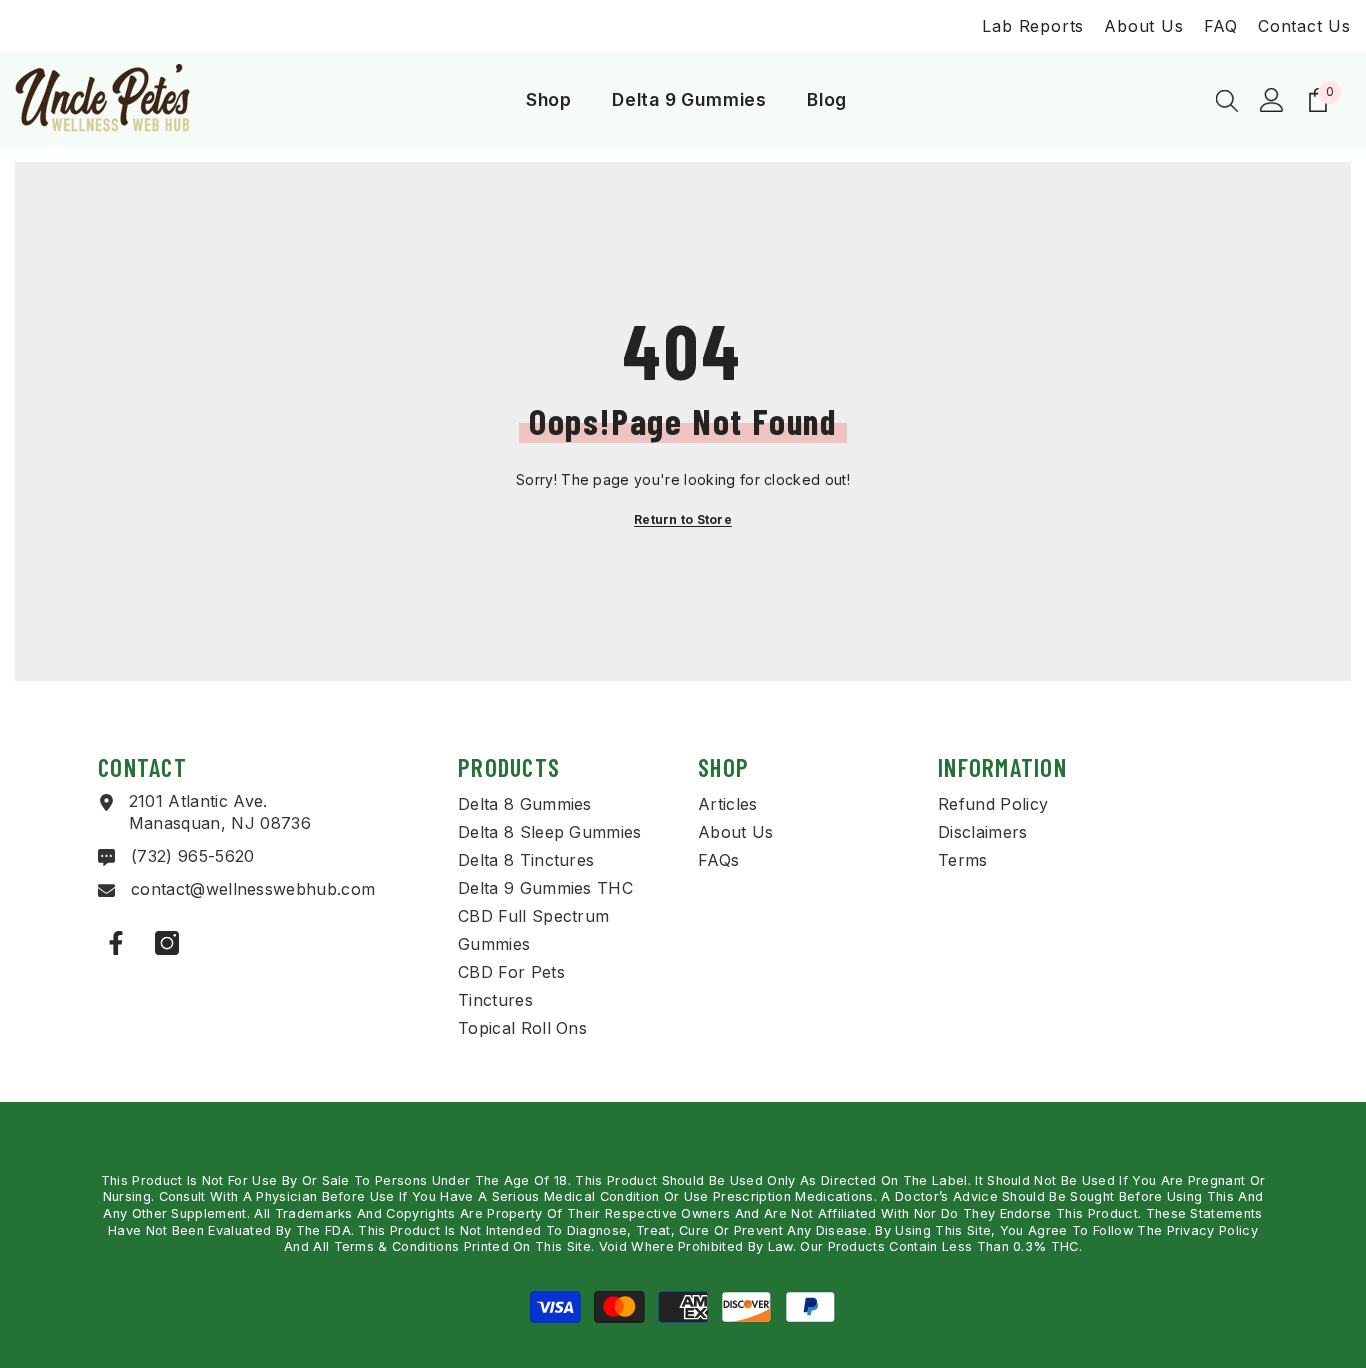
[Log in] (1272, 100)
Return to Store (683, 519)
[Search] (1227, 100)
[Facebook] (116, 943)
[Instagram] (167, 943)
